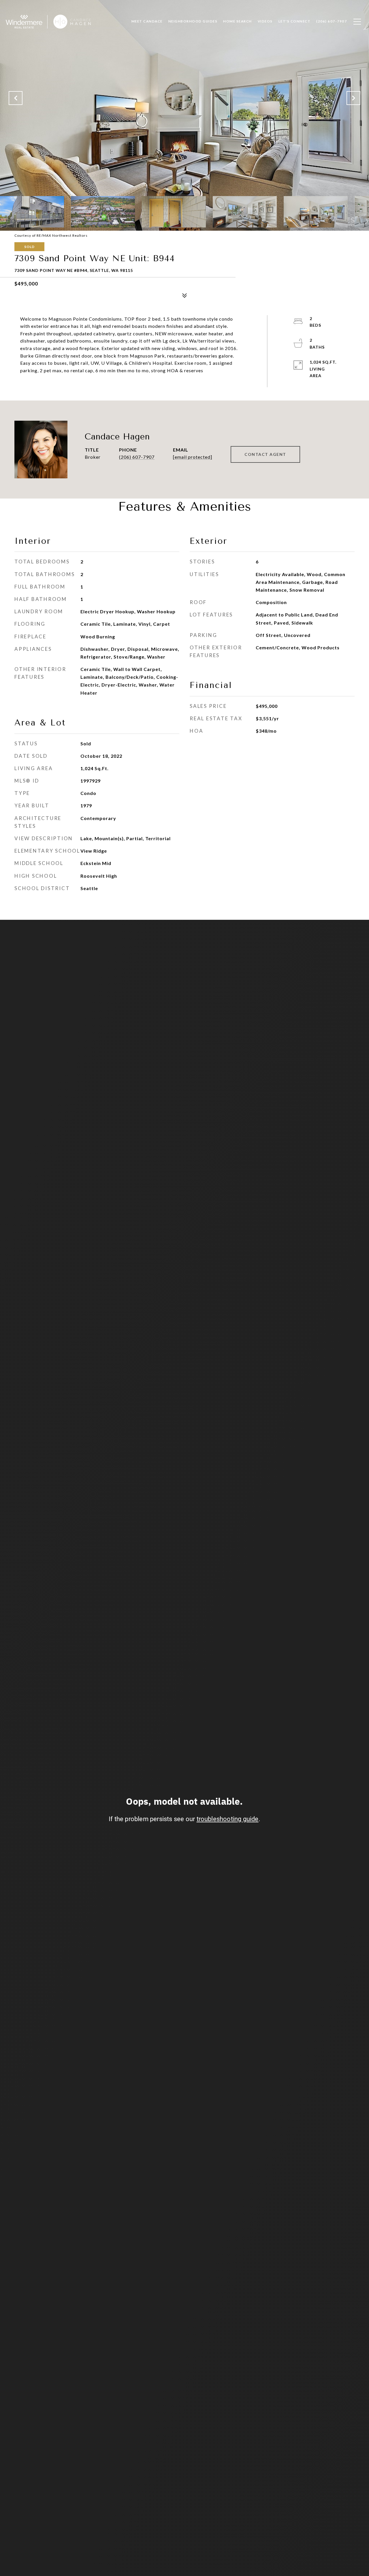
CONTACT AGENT (265, 454)
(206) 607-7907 (137, 457)
